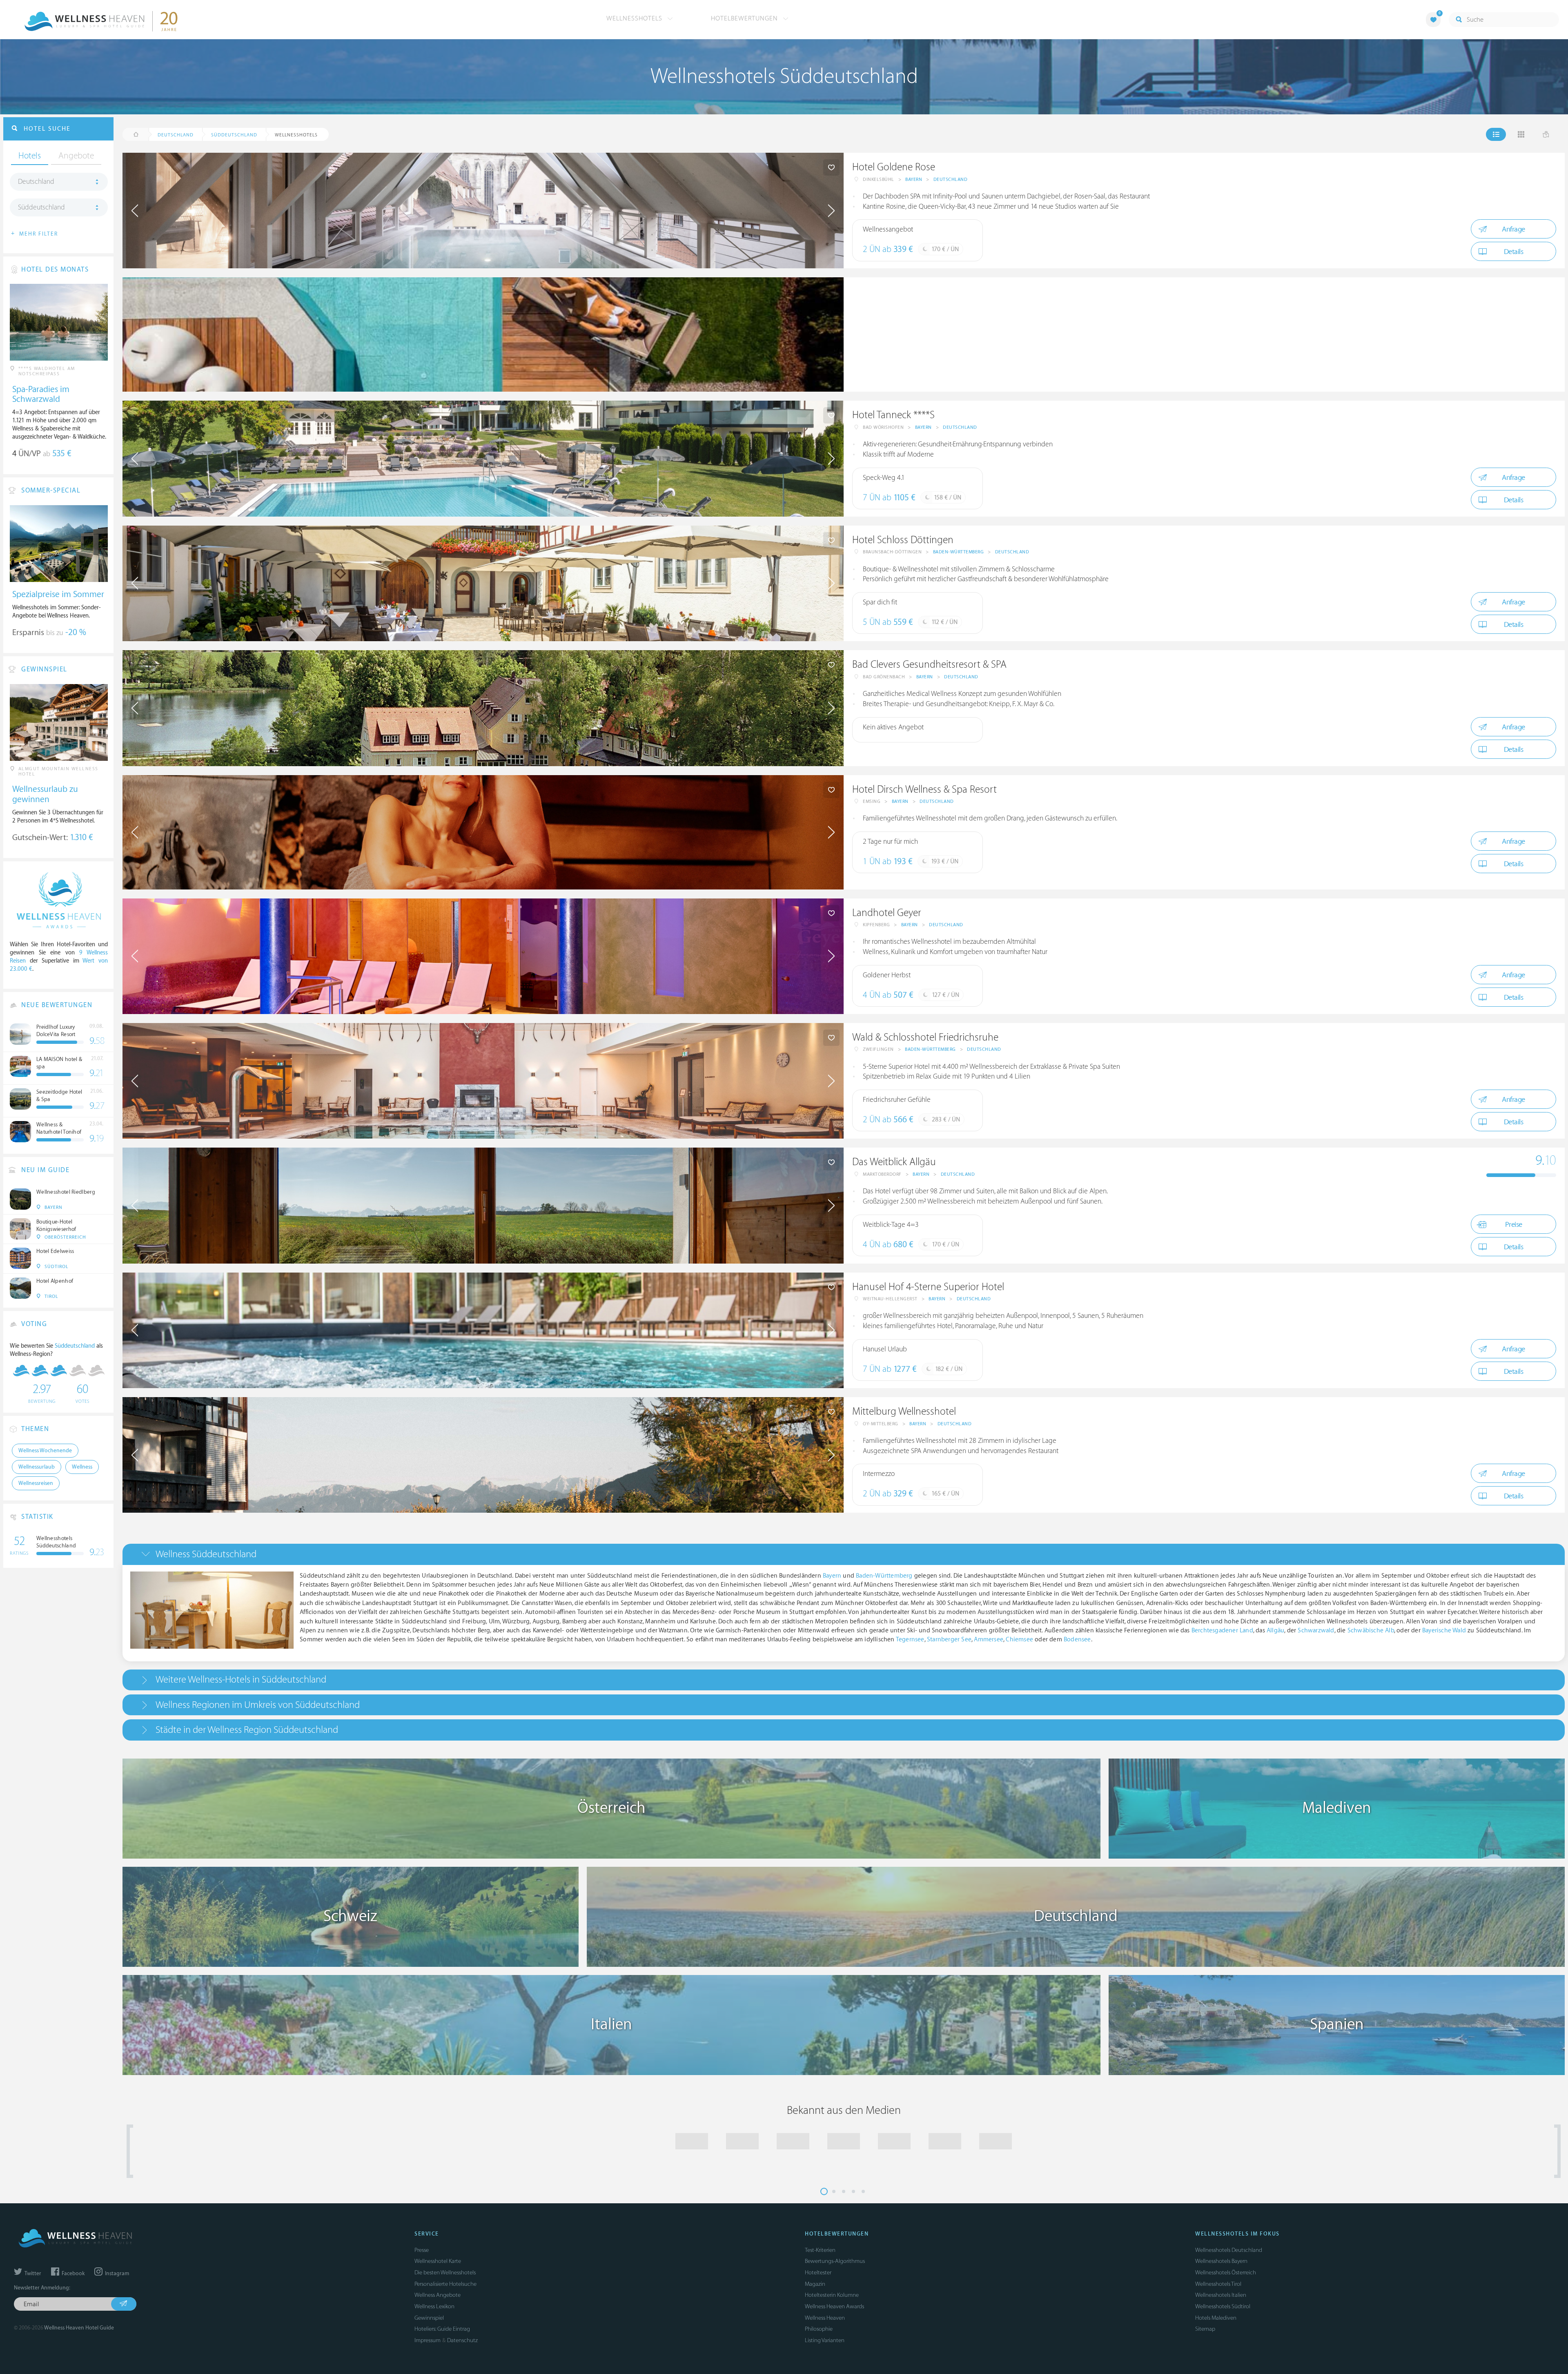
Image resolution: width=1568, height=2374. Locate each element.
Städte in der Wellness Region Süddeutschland (247, 1730)
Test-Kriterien (820, 2250)
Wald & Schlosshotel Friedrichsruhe (925, 1038)
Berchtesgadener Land (1222, 1631)
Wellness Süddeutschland (206, 1554)
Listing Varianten (825, 2340)
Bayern (914, 179)
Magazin (815, 2284)
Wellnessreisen (36, 1483)
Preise (1514, 1225)
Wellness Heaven (825, 2318)
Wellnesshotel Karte (438, 2261)
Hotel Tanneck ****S (893, 415)
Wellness (82, 1467)
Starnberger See (949, 1640)
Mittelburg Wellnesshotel (904, 1412)
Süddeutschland (41, 207)
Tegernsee (910, 1640)
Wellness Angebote (438, 2295)
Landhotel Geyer (887, 913)
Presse (422, 2250)
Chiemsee (1019, 1640)
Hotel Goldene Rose (894, 167)
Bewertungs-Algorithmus (835, 2261)
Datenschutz (462, 2340)
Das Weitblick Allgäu (894, 1162)
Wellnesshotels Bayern (1221, 2261)
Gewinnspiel (429, 2318)
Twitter (32, 2274)
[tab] (844, 1554)
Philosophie (819, 2329)
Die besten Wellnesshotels (445, 2273)
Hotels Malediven (1216, 2318)
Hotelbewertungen (745, 18)
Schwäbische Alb (1371, 1631)
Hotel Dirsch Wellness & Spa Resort (924, 790)
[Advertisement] (1089, 334)
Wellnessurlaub (37, 1467)
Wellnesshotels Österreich (1226, 2273)
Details (1514, 252)
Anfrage (1513, 229)
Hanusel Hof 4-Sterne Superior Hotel (928, 1287)
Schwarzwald (1316, 1631)
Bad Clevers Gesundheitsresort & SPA (929, 665)
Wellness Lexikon (434, 2306)
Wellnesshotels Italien (1221, 2295)
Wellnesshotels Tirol (1218, 2284)
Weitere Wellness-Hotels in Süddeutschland (241, 1680)
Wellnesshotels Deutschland (1229, 2250)
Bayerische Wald (1444, 1631)
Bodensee (1077, 1640)
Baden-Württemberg (959, 552)
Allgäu (1275, 1631)
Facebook (72, 2274)
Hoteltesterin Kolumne (832, 2295)
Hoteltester (818, 2273)
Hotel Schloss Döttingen (903, 540)
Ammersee (989, 1640)
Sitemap (1205, 2329)
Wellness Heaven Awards (834, 2306)
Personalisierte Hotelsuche (445, 2284)
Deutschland (951, 179)
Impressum (428, 2340)
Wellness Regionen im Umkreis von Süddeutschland (258, 1705)
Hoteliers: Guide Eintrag (442, 2329)
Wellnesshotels (635, 18)
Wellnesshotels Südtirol (1223, 2306)
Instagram (116, 2274)
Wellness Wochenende (45, 1451)
